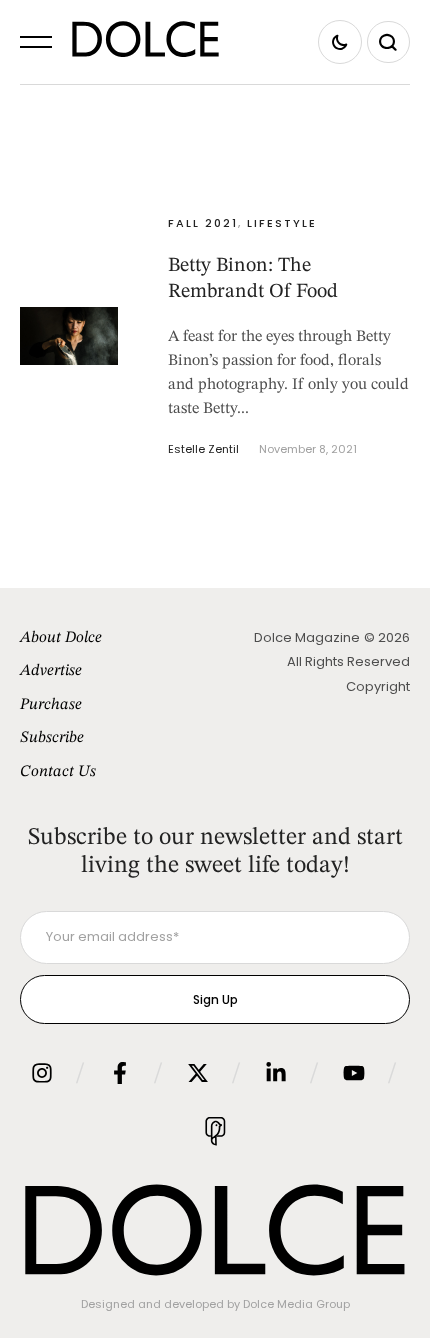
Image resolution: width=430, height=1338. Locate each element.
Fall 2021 (203, 223)
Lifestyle (282, 223)
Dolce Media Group (296, 1304)
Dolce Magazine (307, 637)
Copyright (378, 686)
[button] (36, 42)
